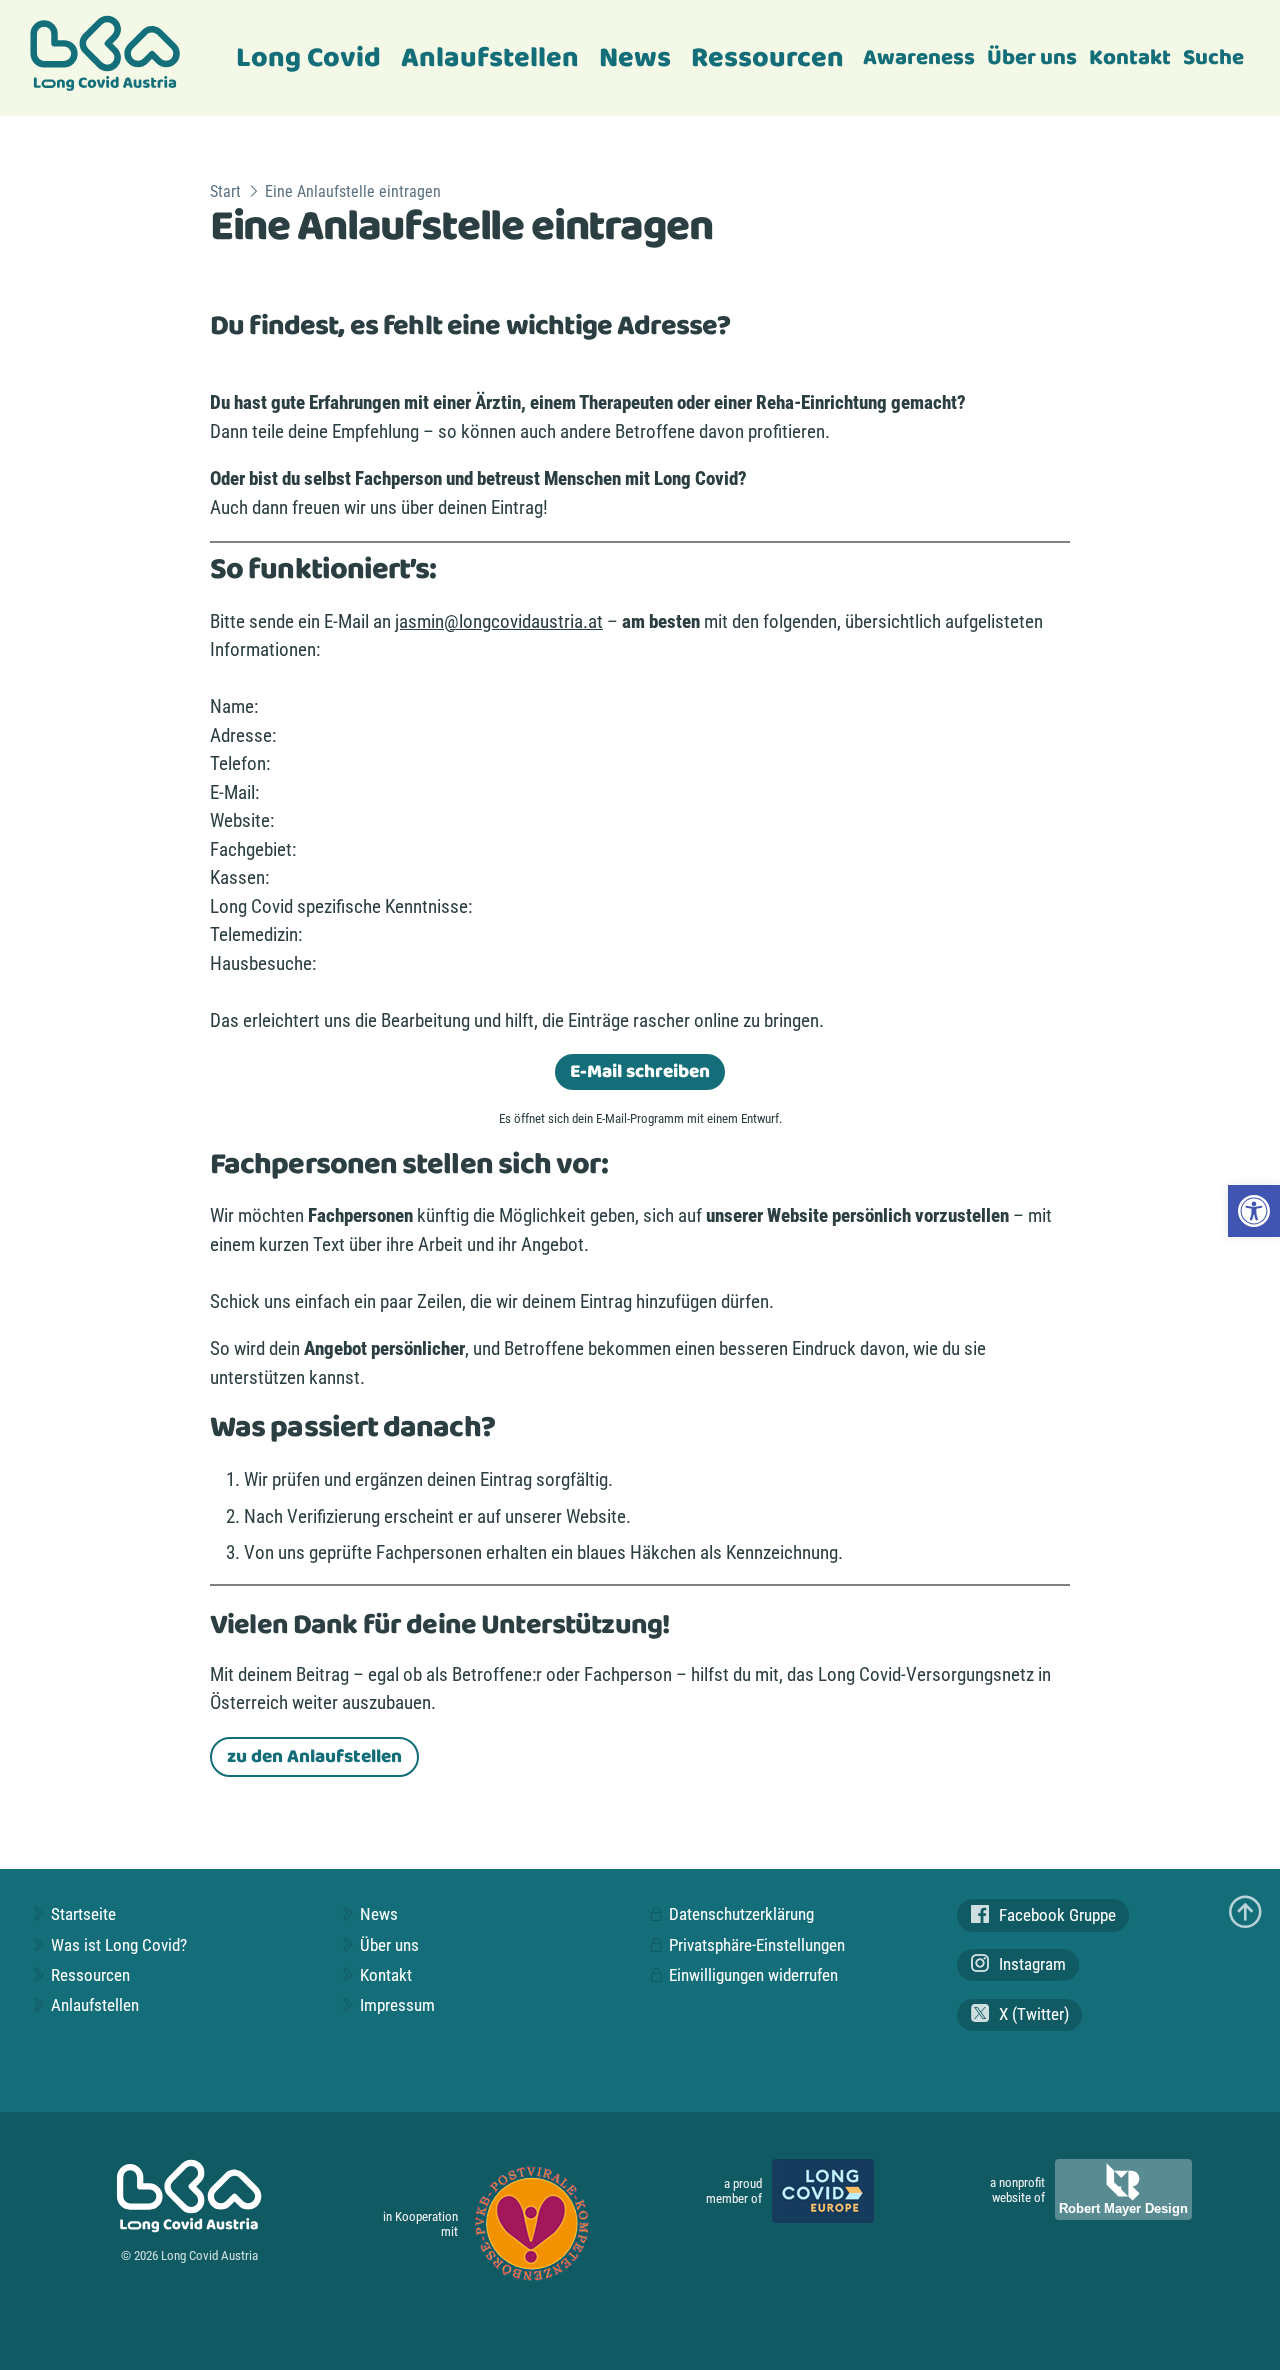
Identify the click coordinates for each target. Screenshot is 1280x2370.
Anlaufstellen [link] (490, 58)
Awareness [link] (919, 58)
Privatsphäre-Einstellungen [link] (755, 1945)
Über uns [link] (1032, 58)
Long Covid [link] (308, 58)
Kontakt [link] (1130, 58)
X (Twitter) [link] (1032, 2014)
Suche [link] (1213, 58)
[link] (1254, 1211)
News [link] (635, 58)
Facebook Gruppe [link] (1055, 1915)
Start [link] (225, 191)
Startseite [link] (81, 1914)
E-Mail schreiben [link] (640, 1072)
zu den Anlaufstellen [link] (314, 1757)
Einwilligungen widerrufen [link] (751, 1975)
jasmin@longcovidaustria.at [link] (499, 621)
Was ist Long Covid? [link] (117, 1945)
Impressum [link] (395, 2005)
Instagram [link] (1030, 1964)
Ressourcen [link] (767, 58)
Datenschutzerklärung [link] (739, 1914)
